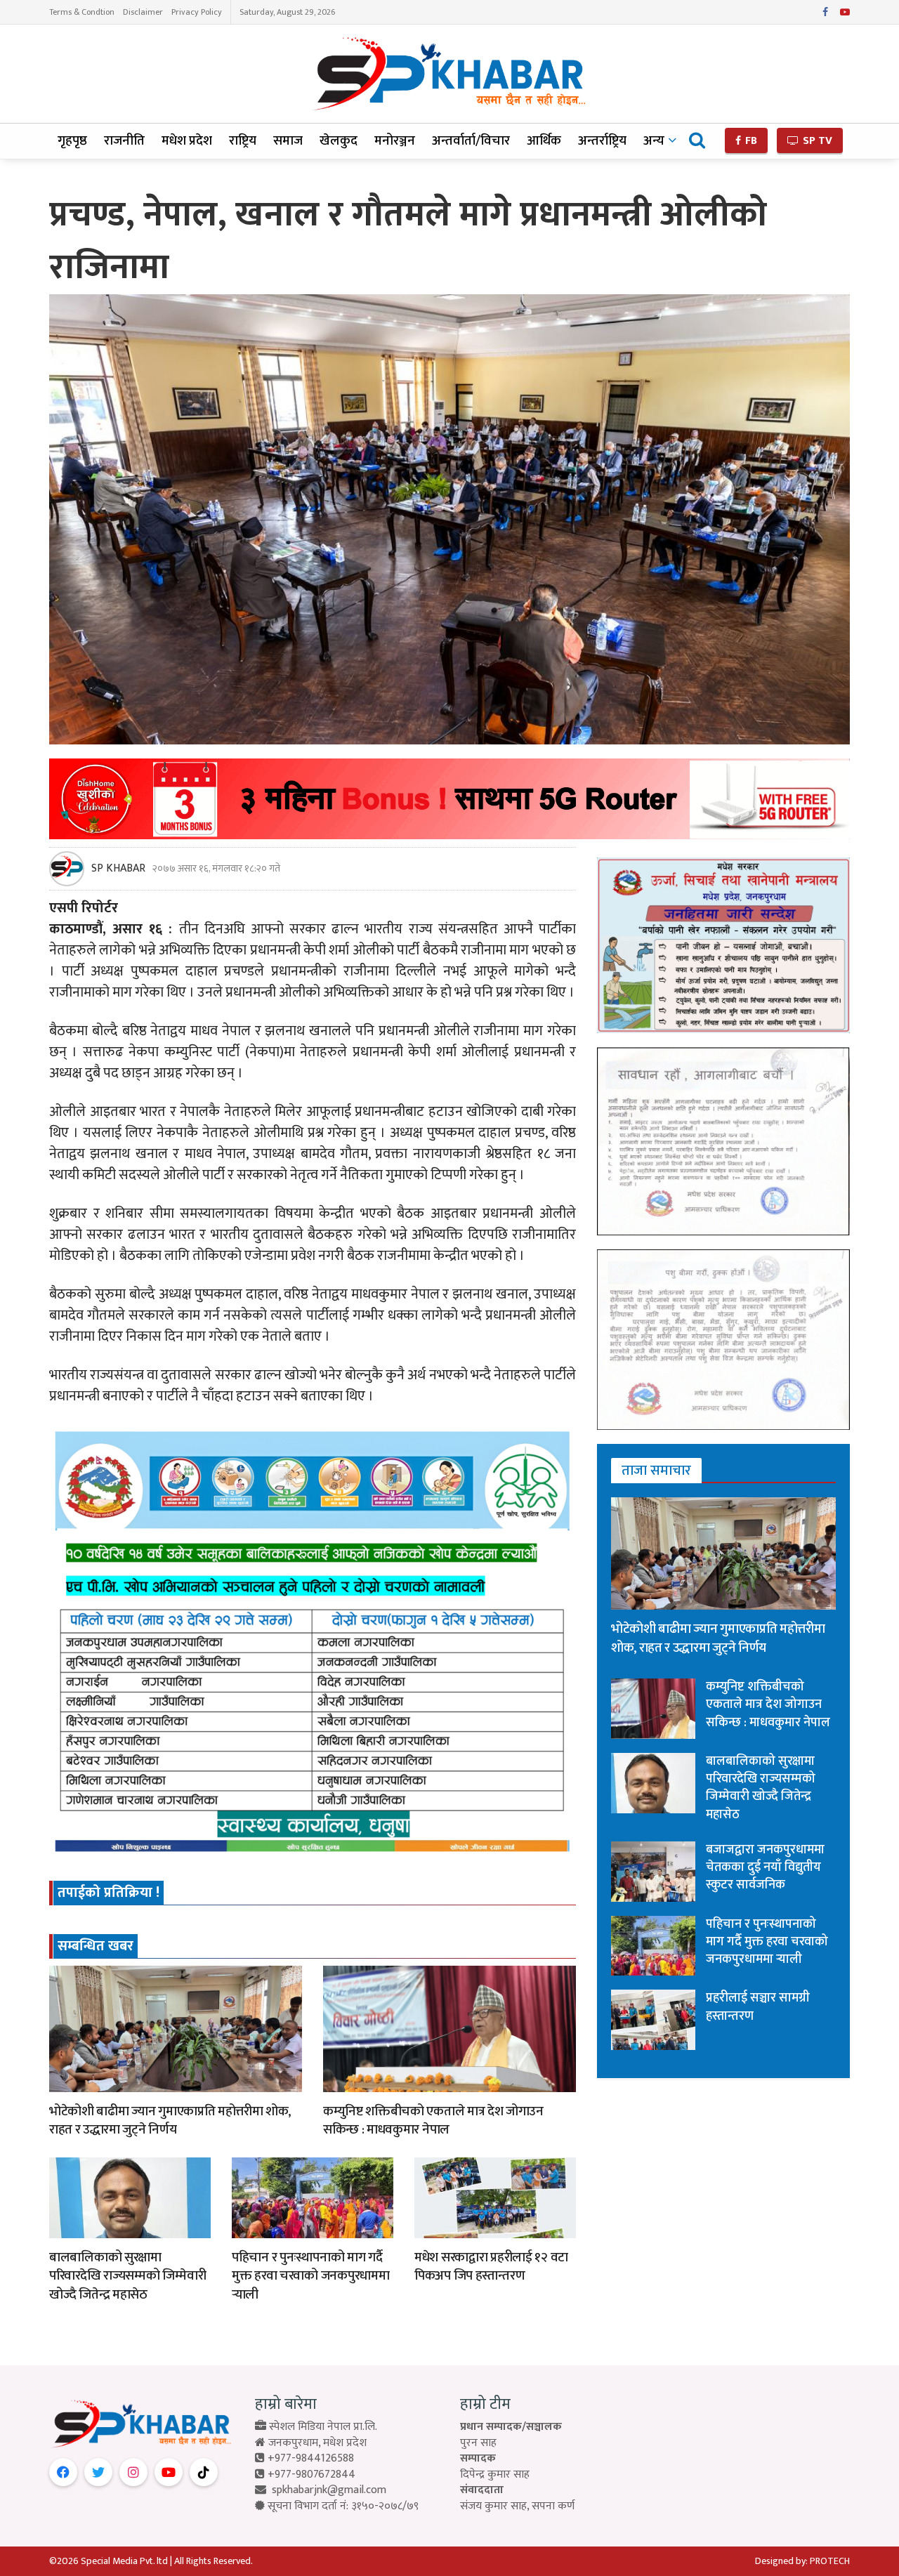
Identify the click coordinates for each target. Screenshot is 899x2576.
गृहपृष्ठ (72, 141)
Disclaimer (143, 12)
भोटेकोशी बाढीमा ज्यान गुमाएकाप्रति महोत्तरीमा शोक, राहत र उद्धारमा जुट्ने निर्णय (170, 2121)
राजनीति (124, 141)
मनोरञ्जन (395, 141)
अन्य (654, 141)
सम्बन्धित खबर (96, 1946)
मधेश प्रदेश (187, 141)
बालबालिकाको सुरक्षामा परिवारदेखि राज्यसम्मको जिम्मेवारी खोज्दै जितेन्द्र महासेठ (127, 2276)
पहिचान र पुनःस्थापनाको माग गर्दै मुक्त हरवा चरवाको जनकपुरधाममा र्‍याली (310, 2276)
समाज (288, 141)
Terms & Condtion (82, 12)
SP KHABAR (118, 869)
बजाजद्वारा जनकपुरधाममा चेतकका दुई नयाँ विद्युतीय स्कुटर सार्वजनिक (765, 1867)
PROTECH (830, 2561)
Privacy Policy (197, 12)
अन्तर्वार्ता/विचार (471, 141)
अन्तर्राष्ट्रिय (602, 141)
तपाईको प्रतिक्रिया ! (109, 1893)
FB (750, 141)
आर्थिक (544, 141)
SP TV (816, 141)
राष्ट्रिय (243, 141)
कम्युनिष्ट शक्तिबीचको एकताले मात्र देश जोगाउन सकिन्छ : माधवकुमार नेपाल (433, 2121)
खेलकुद (339, 141)
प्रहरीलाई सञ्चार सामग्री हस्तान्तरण (758, 2007)
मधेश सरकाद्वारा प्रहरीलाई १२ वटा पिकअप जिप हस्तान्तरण (491, 2267)
